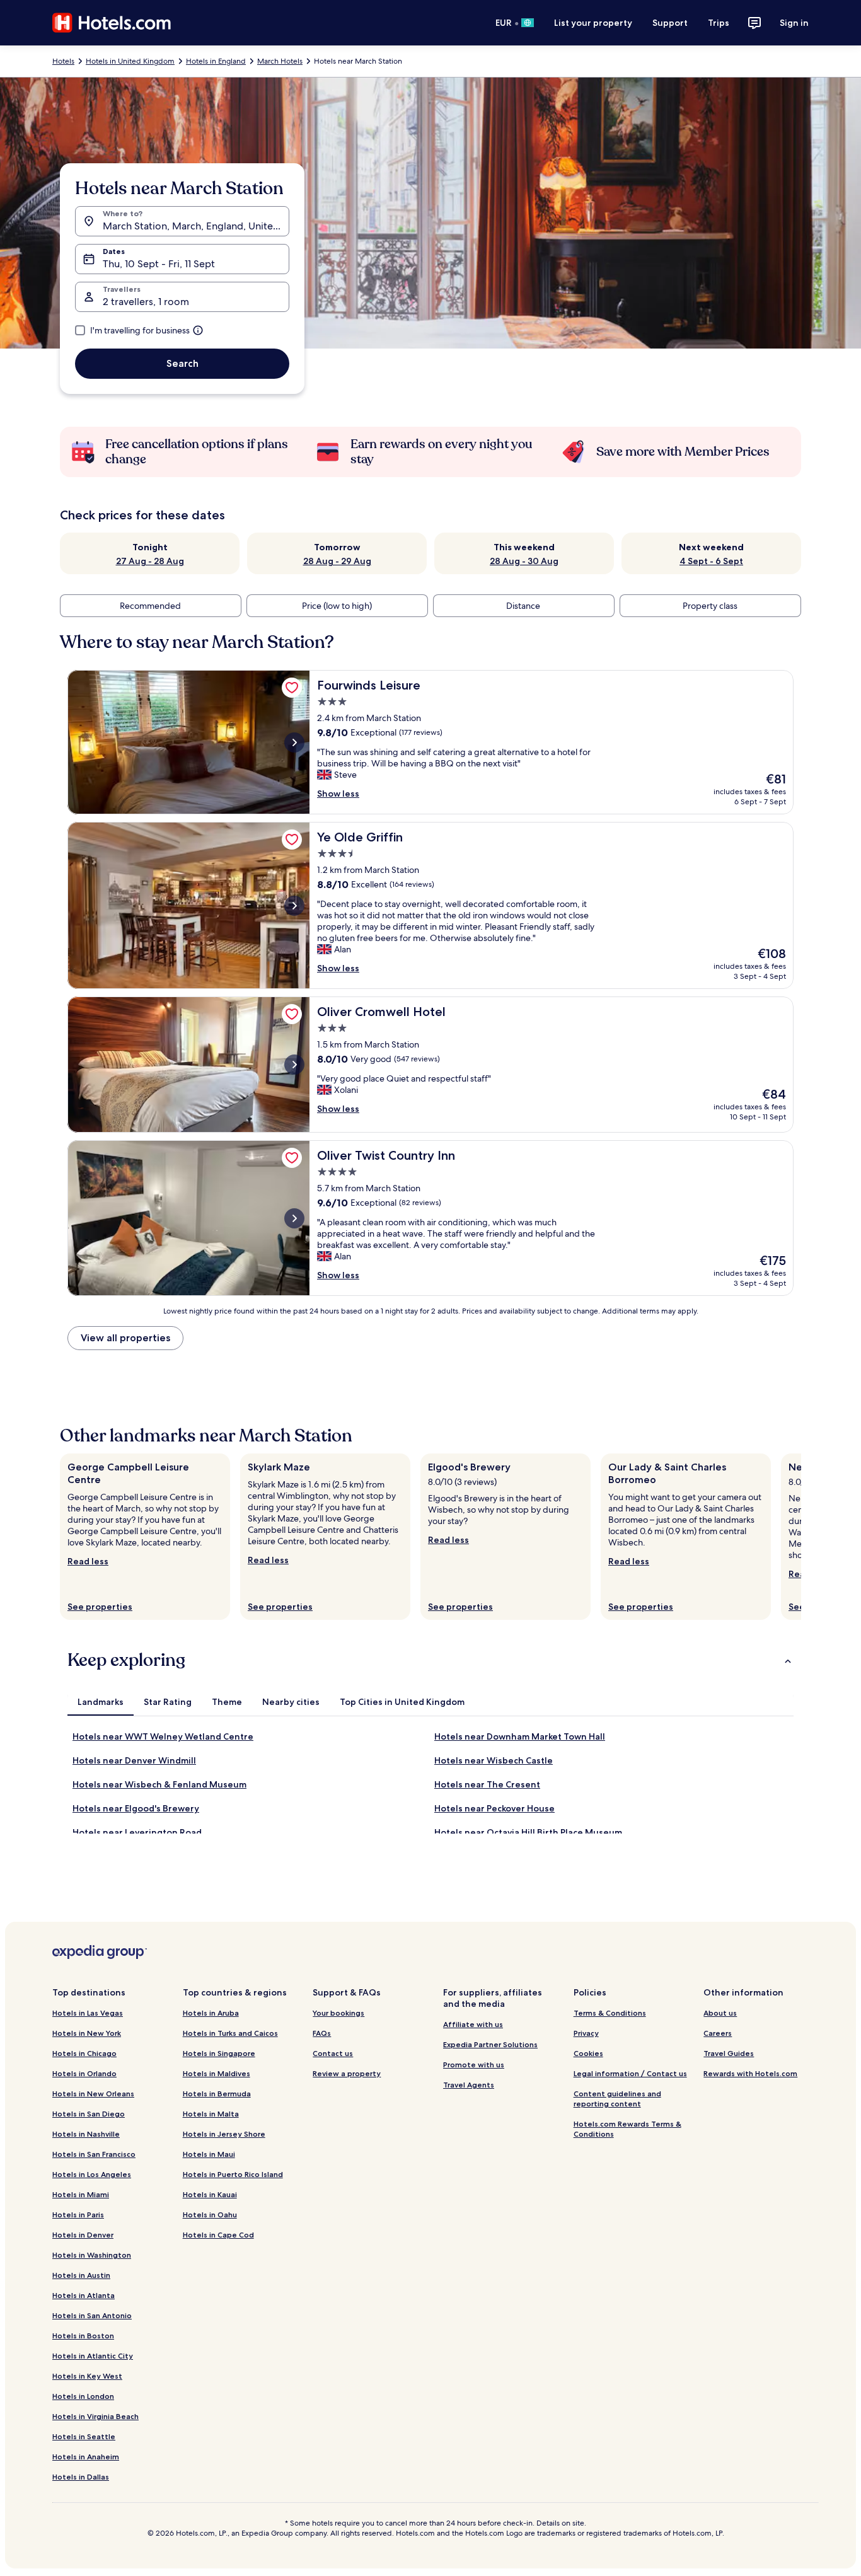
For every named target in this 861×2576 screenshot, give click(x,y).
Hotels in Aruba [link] (211, 2013)
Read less (88, 1561)
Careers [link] (718, 2033)
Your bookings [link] (338, 2013)
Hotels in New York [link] (87, 2033)
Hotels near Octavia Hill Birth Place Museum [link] (528, 1832)
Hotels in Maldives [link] (217, 2073)
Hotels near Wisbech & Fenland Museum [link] (159, 1784)
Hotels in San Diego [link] (89, 2114)
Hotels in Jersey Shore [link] (224, 2134)
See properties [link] (100, 1607)
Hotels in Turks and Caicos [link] (230, 2033)
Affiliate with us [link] (473, 2024)
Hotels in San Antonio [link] (92, 2315)
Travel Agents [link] (469, 2085)
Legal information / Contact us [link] (630, 2073)
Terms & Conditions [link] (610, 2013)
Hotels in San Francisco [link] (94, 2154)
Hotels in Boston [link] (83, 2336)
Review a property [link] (347, 2073)
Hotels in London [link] (83, 2396)
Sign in (794, 23)
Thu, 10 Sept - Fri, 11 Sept (159, 264)
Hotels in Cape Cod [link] (218, 2235)
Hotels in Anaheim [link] (86, 2457)
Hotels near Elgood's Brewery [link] (136, 1808)
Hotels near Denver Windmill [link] (134, 1760)
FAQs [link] (322, 2033)
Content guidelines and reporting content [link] (617, 2099)
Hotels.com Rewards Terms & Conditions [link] (627, 2129)
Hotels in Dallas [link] (81, 2477)
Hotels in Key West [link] (87, 2376)
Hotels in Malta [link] (211, 2114)
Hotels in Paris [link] (78, 2215)
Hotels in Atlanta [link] (84, 2295)
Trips (719, 23)
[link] (292, 688)
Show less (338, 794)
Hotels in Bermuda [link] (217, 2094)
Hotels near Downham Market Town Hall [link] (520, 1736)
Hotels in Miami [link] (81, 2194)
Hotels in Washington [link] (92, 2255)
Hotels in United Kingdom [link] (130, 61)
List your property (593, 23)
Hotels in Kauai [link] (210, 2194)
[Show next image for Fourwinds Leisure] (294, 742)
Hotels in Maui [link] (209, 2154)
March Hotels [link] (280, 61)
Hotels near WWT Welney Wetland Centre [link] (163, 1736)
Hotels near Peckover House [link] (494, 1808)
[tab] (101, 1702)
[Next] (801, 1537)
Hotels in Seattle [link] (84, 2436)
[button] (430, 1660)
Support (670, 23)
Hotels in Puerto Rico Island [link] (233, 2174)
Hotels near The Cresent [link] (487, 1784)
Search (182, 363)
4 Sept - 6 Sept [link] (711, 561)
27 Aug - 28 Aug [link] (150, 561)
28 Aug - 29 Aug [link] (337, 561)
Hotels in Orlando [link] (84, 2073)
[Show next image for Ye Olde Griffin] (294, 906)
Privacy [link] (586, 2033)
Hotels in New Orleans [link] (93, 2094)
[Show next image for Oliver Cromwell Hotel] (294, 1065)
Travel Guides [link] (729, 2053)
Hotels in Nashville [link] (86, 2134)
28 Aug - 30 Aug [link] (524, 561)
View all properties (125, 1338)
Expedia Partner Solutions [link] (490, 2044)
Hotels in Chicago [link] (84, 2053)
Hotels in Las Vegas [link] (88, 2013)
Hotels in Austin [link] (81, 2275)
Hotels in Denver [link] (83, 2235)
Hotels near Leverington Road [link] (137, 1832)
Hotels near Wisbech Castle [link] (494, 1760)
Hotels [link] (63, 61)
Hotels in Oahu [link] (210, 2215)
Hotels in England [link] (216, 61)
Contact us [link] (333, 2053)
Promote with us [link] (474, 2065)
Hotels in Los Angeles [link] (92, 2174)
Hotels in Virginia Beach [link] (95, 2416)
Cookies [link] (588, 2053)
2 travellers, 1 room (146, 302)
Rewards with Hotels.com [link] (750, 2073)
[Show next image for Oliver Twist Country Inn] (294, 1218)
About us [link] (720, 2013)
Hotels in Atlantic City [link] (93, 2356)
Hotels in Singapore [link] (219, 2053)
